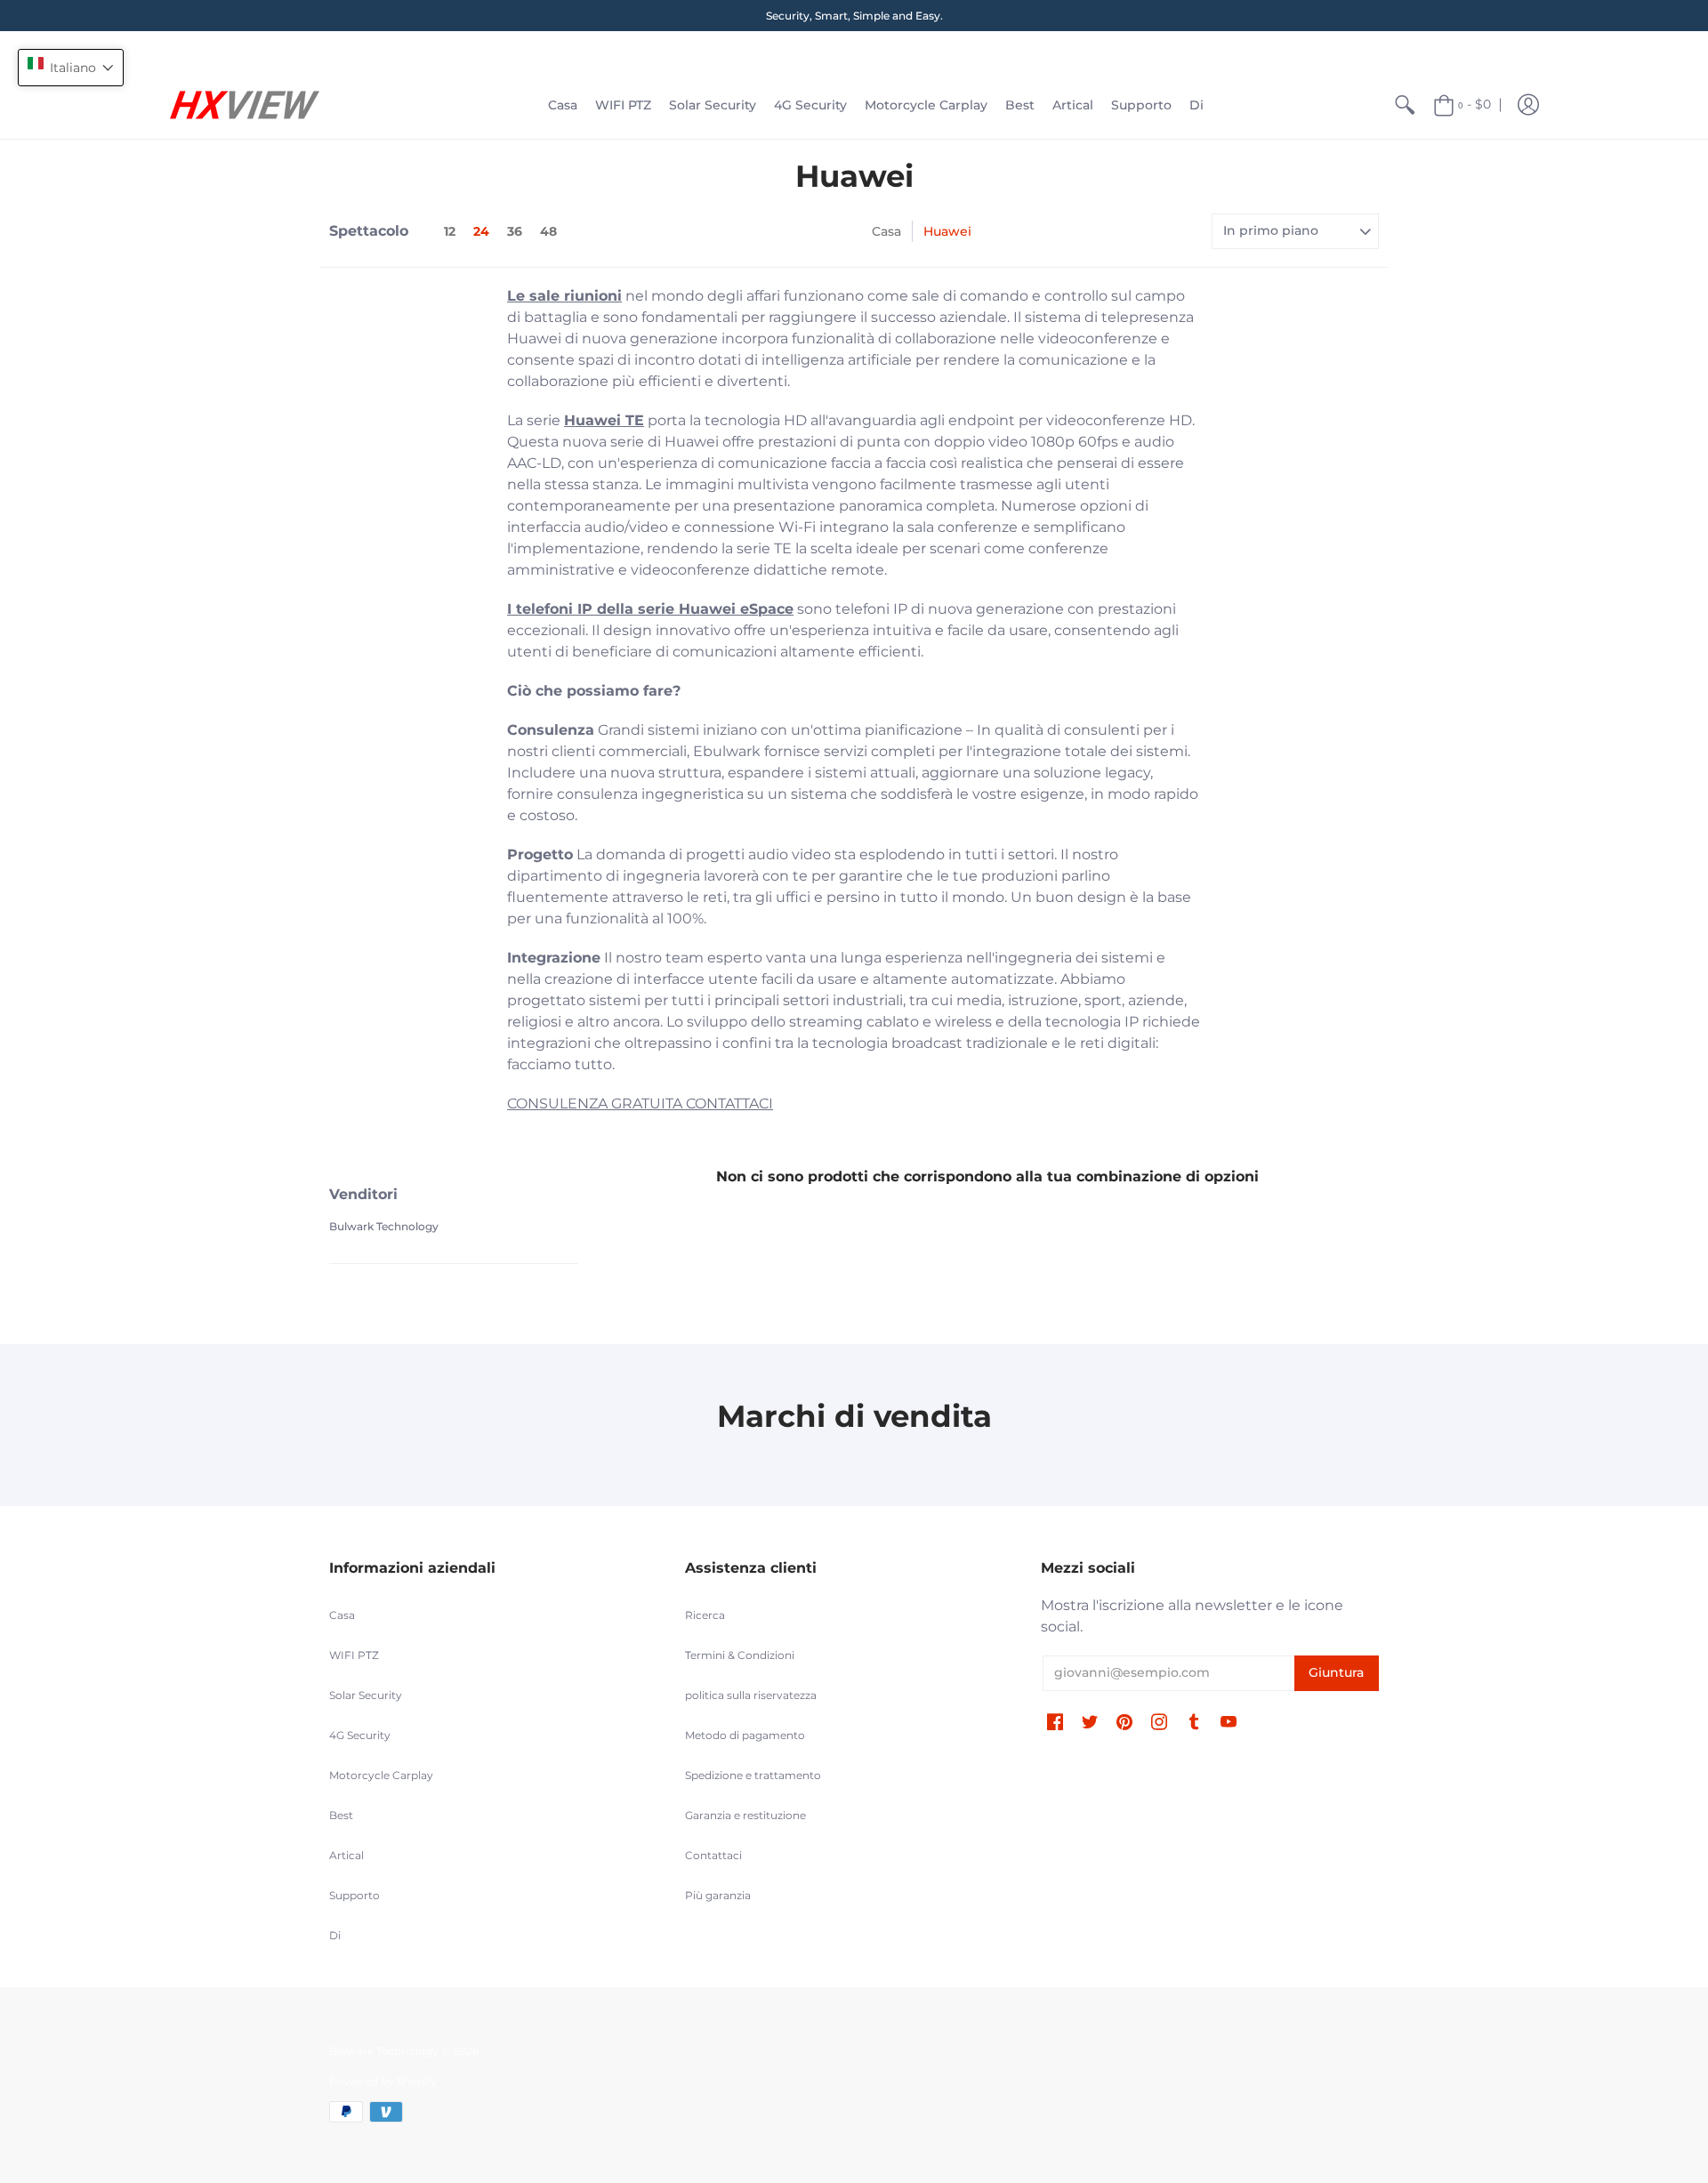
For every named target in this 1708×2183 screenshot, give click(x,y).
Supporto (354, 1895)
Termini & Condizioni (740, 1655)
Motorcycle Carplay (381, 1775)
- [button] (1474, 104)
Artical (346, 1855)
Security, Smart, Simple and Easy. (854, 16)
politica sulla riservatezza (751, 1695)
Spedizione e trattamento (753, 1775)
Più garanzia (718, 1895)
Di (335, 1935)
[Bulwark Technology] (245, 105)
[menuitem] (563, 105)
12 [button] (450, 231)
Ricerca (705, 1615)
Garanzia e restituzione (745, 1815)
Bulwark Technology (384, 1226)
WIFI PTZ (354, 1655)
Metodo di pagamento (745, 1735)
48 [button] (548, 231)
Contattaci (713, 1855)
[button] (1528, 105)
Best (341, 1815)
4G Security (360, 1735)
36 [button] (515, 231)
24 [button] (481, 231)
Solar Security (366, 1695)
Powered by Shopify (383, 2081)
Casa (886, 231)
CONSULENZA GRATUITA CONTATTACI (640, 1104)
